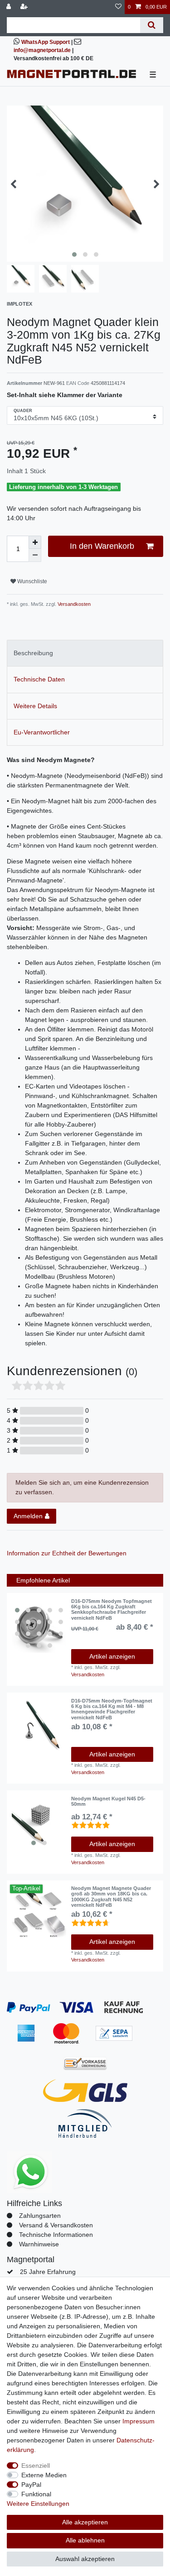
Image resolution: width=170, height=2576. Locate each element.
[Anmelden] (10, 7)
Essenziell (36, 2466)
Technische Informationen (56, 2235)
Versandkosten (73, 604)
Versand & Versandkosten (56, 2225)
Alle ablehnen (85, 2540)
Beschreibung (33, 653)
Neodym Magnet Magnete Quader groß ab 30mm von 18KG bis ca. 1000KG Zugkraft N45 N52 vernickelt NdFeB (111, 1897)
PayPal (31, 2485)
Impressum (138, 2421)
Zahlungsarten (40, 2216)
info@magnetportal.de (42, 50)
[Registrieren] (25, 7)
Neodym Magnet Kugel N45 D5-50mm (108, 1801)
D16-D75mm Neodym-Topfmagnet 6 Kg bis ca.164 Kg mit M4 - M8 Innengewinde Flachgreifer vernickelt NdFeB (112, 1709)
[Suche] (152, 25)
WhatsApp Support (46, 42)
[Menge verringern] (35, 555)
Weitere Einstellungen (38, 2504)
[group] (39, 1626)
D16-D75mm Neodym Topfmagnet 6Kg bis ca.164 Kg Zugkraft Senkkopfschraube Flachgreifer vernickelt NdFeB (112, 1609)
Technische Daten (39, 679)
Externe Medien (44, 2475)
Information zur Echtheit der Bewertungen (67, 1553)
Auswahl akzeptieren (85, 2559)
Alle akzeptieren (85, 2522)
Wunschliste (32, 581)
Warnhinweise (39, 2244)
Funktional (36, 2494)
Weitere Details (35, 706)
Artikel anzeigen (112, 1656)
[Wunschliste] (118, 7)
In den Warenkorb (102, 546)
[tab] (85, 653)
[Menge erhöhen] (35, 542)
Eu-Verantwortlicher (42, 732)
